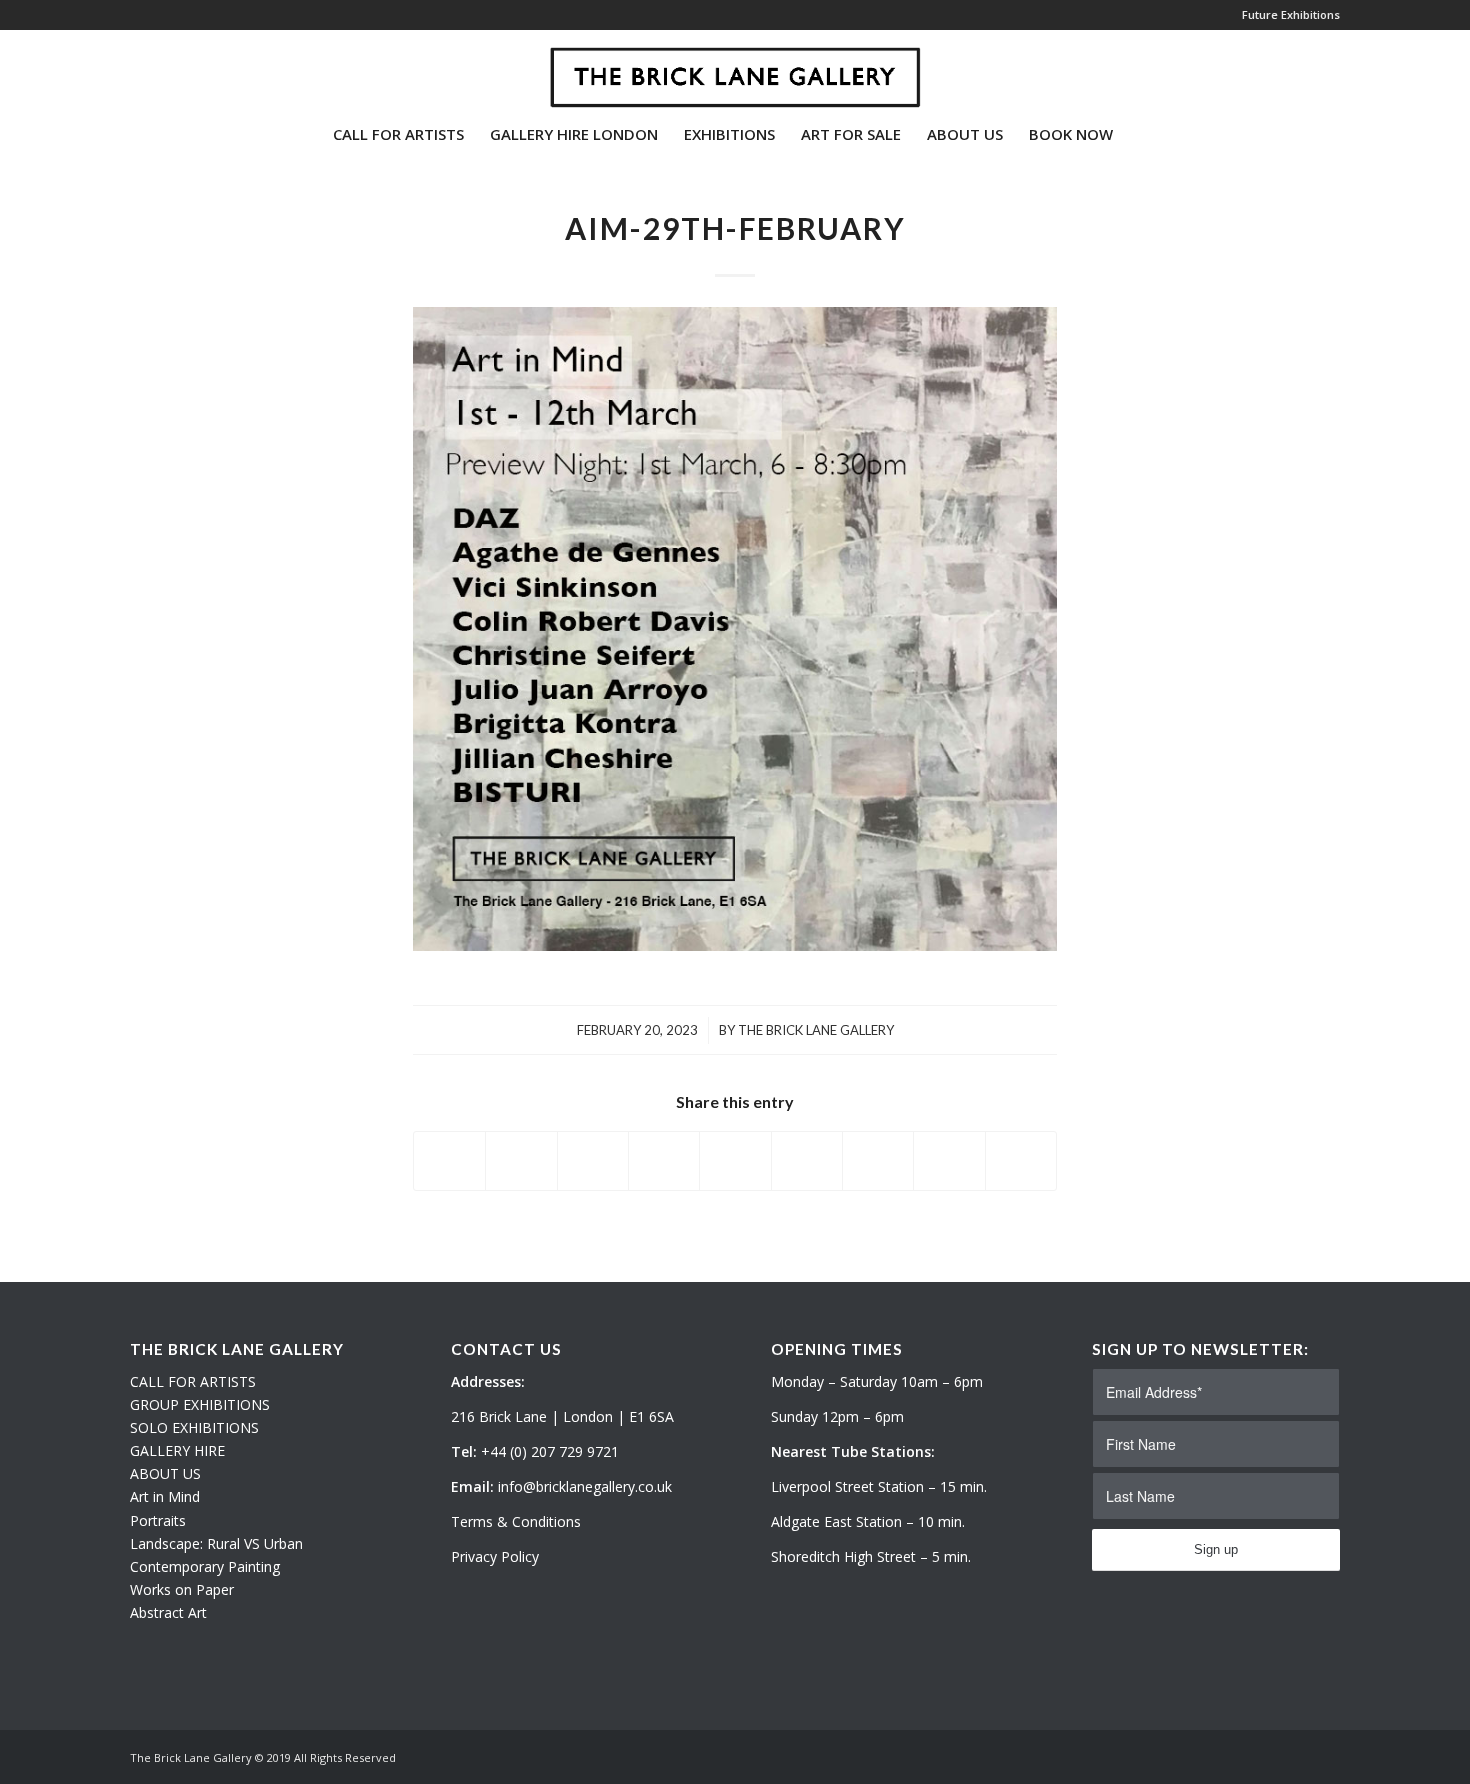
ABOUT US (165, 1473)
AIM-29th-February (735, 228)
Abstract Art (168, 1612)
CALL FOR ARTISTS (193, 1381)
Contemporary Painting (205, 1566)
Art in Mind (165, 1496)
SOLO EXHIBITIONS (194, 1427)
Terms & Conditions (516, 1521)
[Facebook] (196, 69)
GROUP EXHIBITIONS (200, 1404)
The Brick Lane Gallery (816, 1030)
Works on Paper (182, 1589)
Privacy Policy (495, 1556)
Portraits (158, 1520)
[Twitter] (136, 69)
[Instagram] (166, 69)
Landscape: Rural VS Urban (216, 1543)
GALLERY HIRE (177, 1450)
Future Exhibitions (1291, 14)
